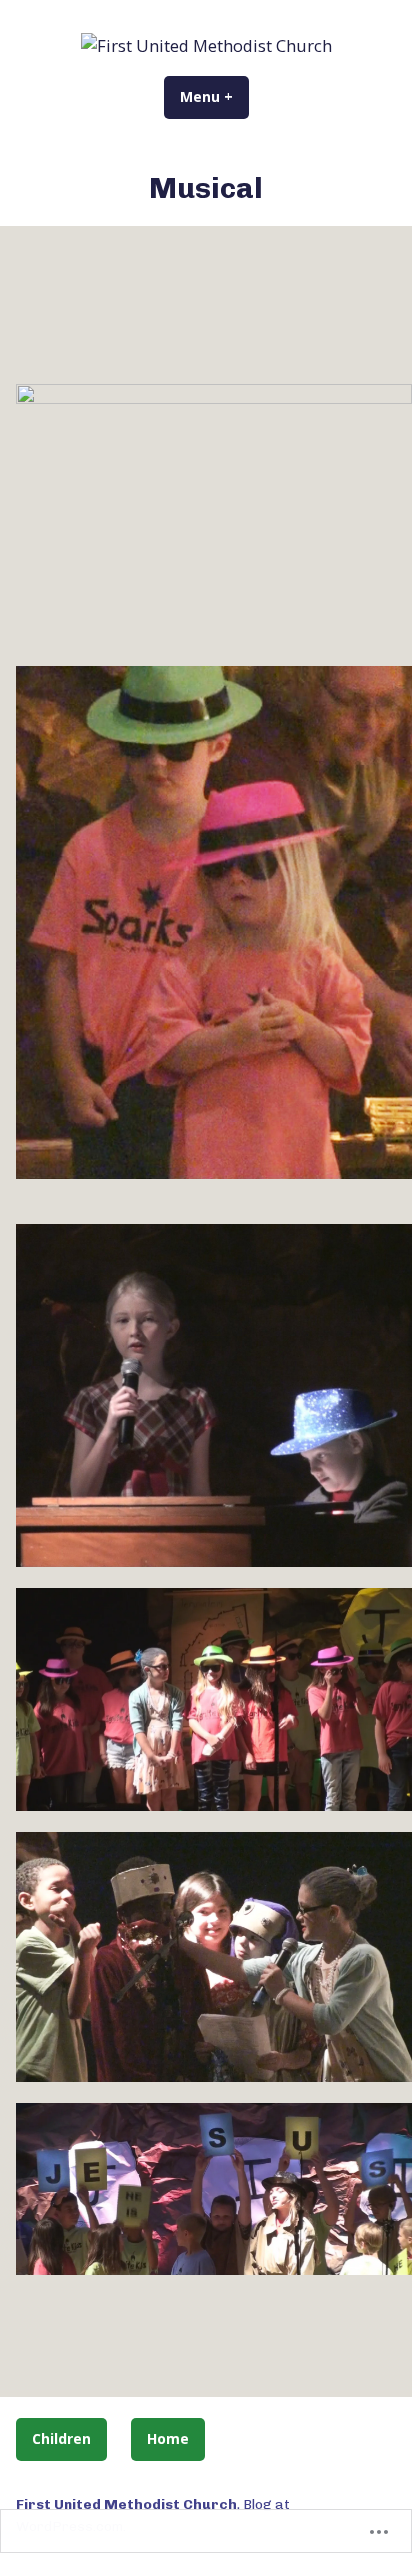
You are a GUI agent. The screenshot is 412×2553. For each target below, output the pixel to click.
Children (61, 2438)
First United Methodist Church (126, 2504)
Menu (214, 96)
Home (168, 2438)
